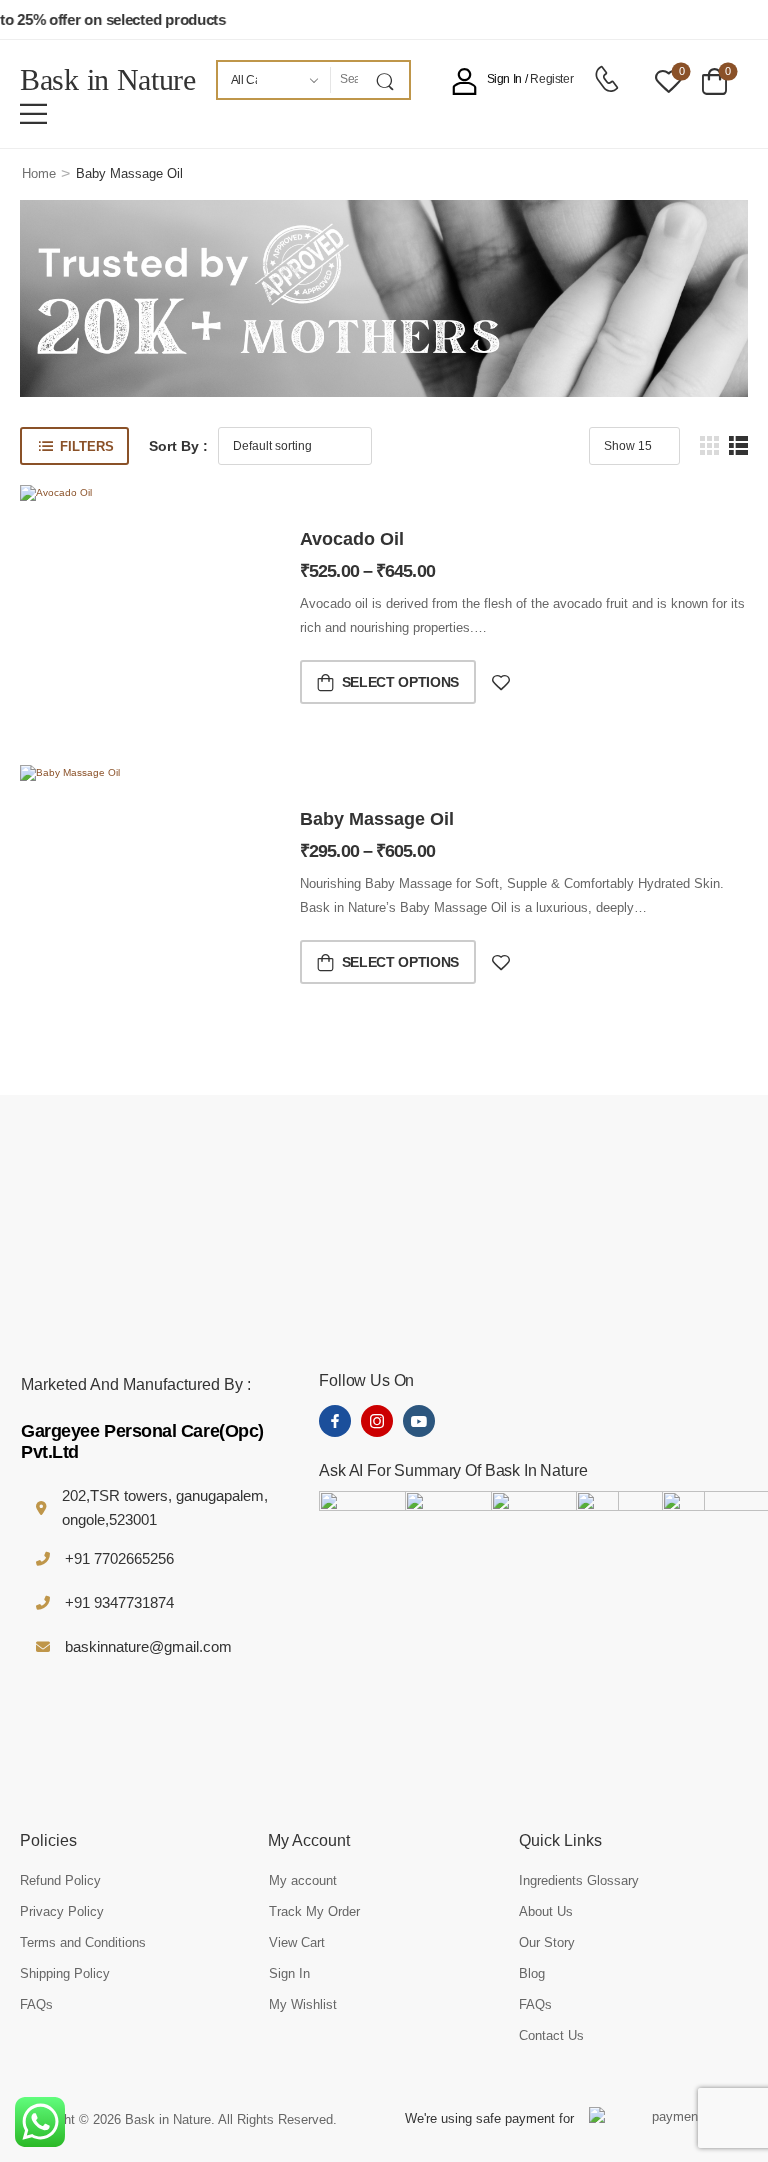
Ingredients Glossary (579, 1880)
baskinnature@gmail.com (148, 1646)
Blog (532, 1973)
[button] (33, 113)
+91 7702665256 (119, 1558)
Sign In (289, 1973)
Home (39, 173)
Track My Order (314, 1911)
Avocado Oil (352, 539)
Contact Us (551, 2035)
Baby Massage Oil (377, 819)
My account (303, 1880)
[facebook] (335, 1421)
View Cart (297, 1942)
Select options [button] (400, 682)
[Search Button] (389, 80)
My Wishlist (303, 2004)
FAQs (36, 2004)
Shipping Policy (65, 1973)
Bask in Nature (108, 79)
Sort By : (178, 446)
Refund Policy (60, 1880)
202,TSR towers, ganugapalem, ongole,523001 (165, 1507)
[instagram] (377, 1421)
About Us (546, 1911)
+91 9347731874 (119, 1602)
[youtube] (419, 1421)
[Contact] (606, 79)
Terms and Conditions (83, 1942)
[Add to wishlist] (501, 682)
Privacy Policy (62, 1911)
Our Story (547, 1942)
